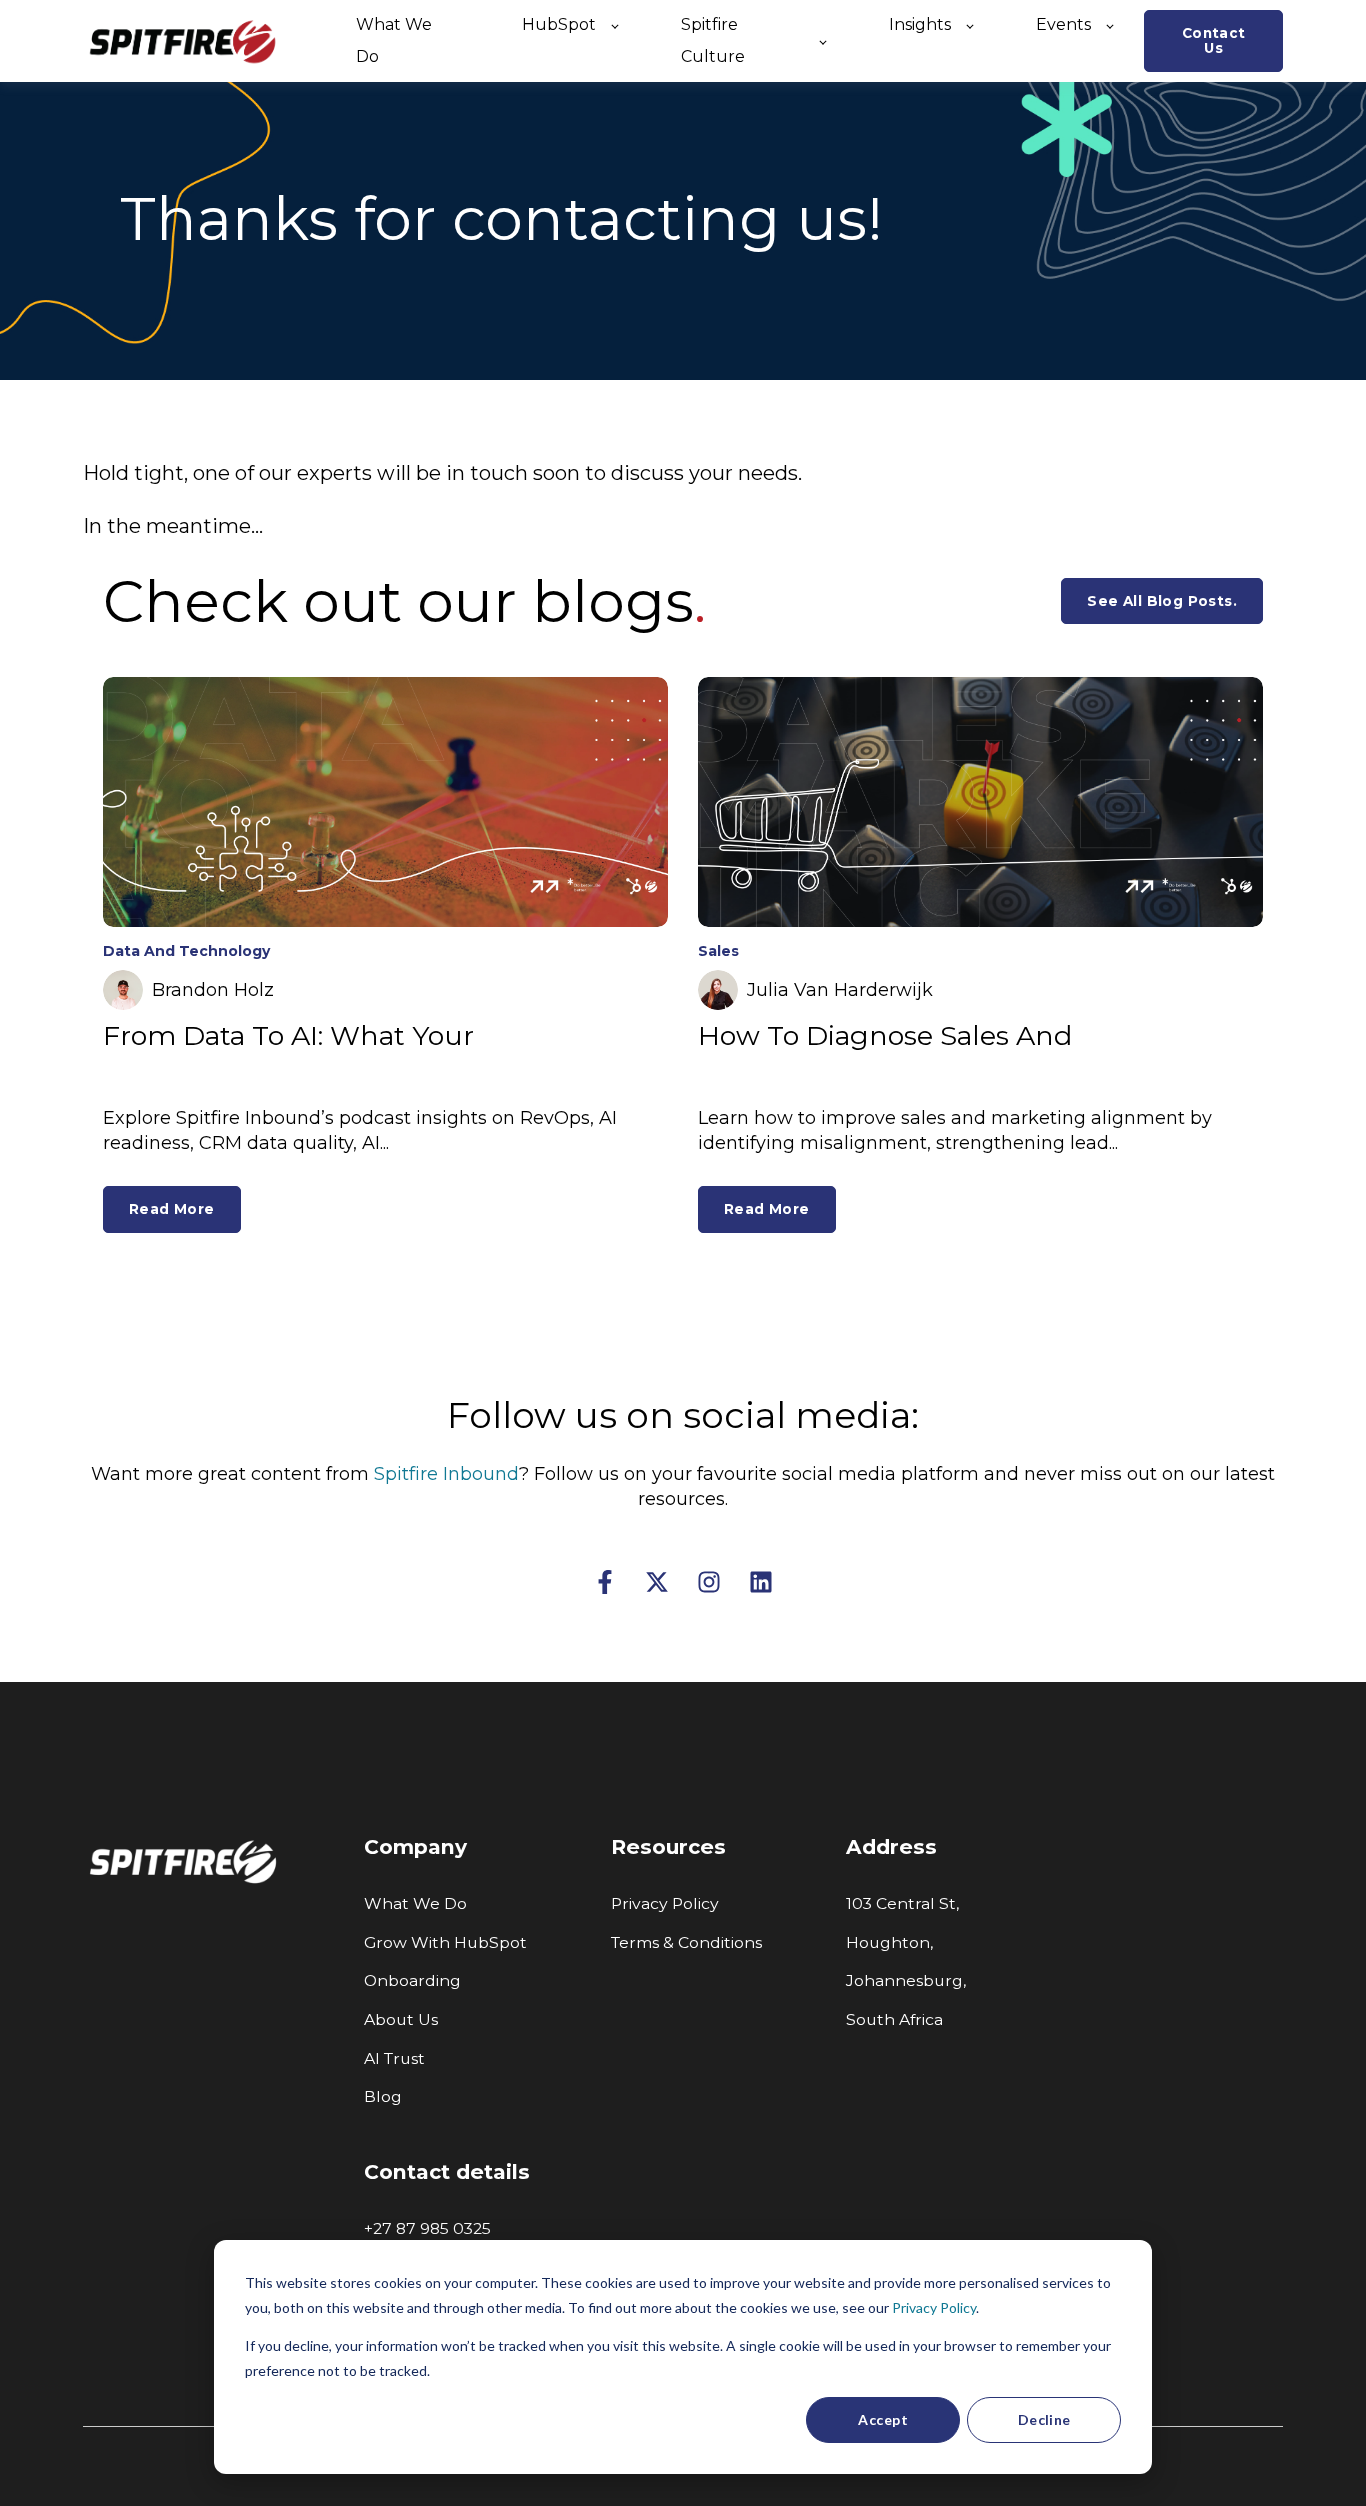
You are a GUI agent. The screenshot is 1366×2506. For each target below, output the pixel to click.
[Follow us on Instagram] (709, 1582)
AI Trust (394, 2058)
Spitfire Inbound (446, 1474)
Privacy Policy (934, 2307)
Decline (1044, 2419)
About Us (401, 2019)
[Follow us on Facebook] (605, 1582)
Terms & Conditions (686, 1942)
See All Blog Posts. (1162, 601)
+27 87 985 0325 (429, 2228)
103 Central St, (902, 1903)
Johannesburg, (906, 1980)
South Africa (894, 2019)
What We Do (415, 1903)
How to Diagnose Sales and (885, 1035)
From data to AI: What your (288, 1035)
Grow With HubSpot (445, 1942)
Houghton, (889, 1942)
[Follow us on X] (657, 1582)
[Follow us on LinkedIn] (761, 1582)
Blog (383, 2096)
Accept (883, 2419)
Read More (172, 1209)
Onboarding (412, 1980)
